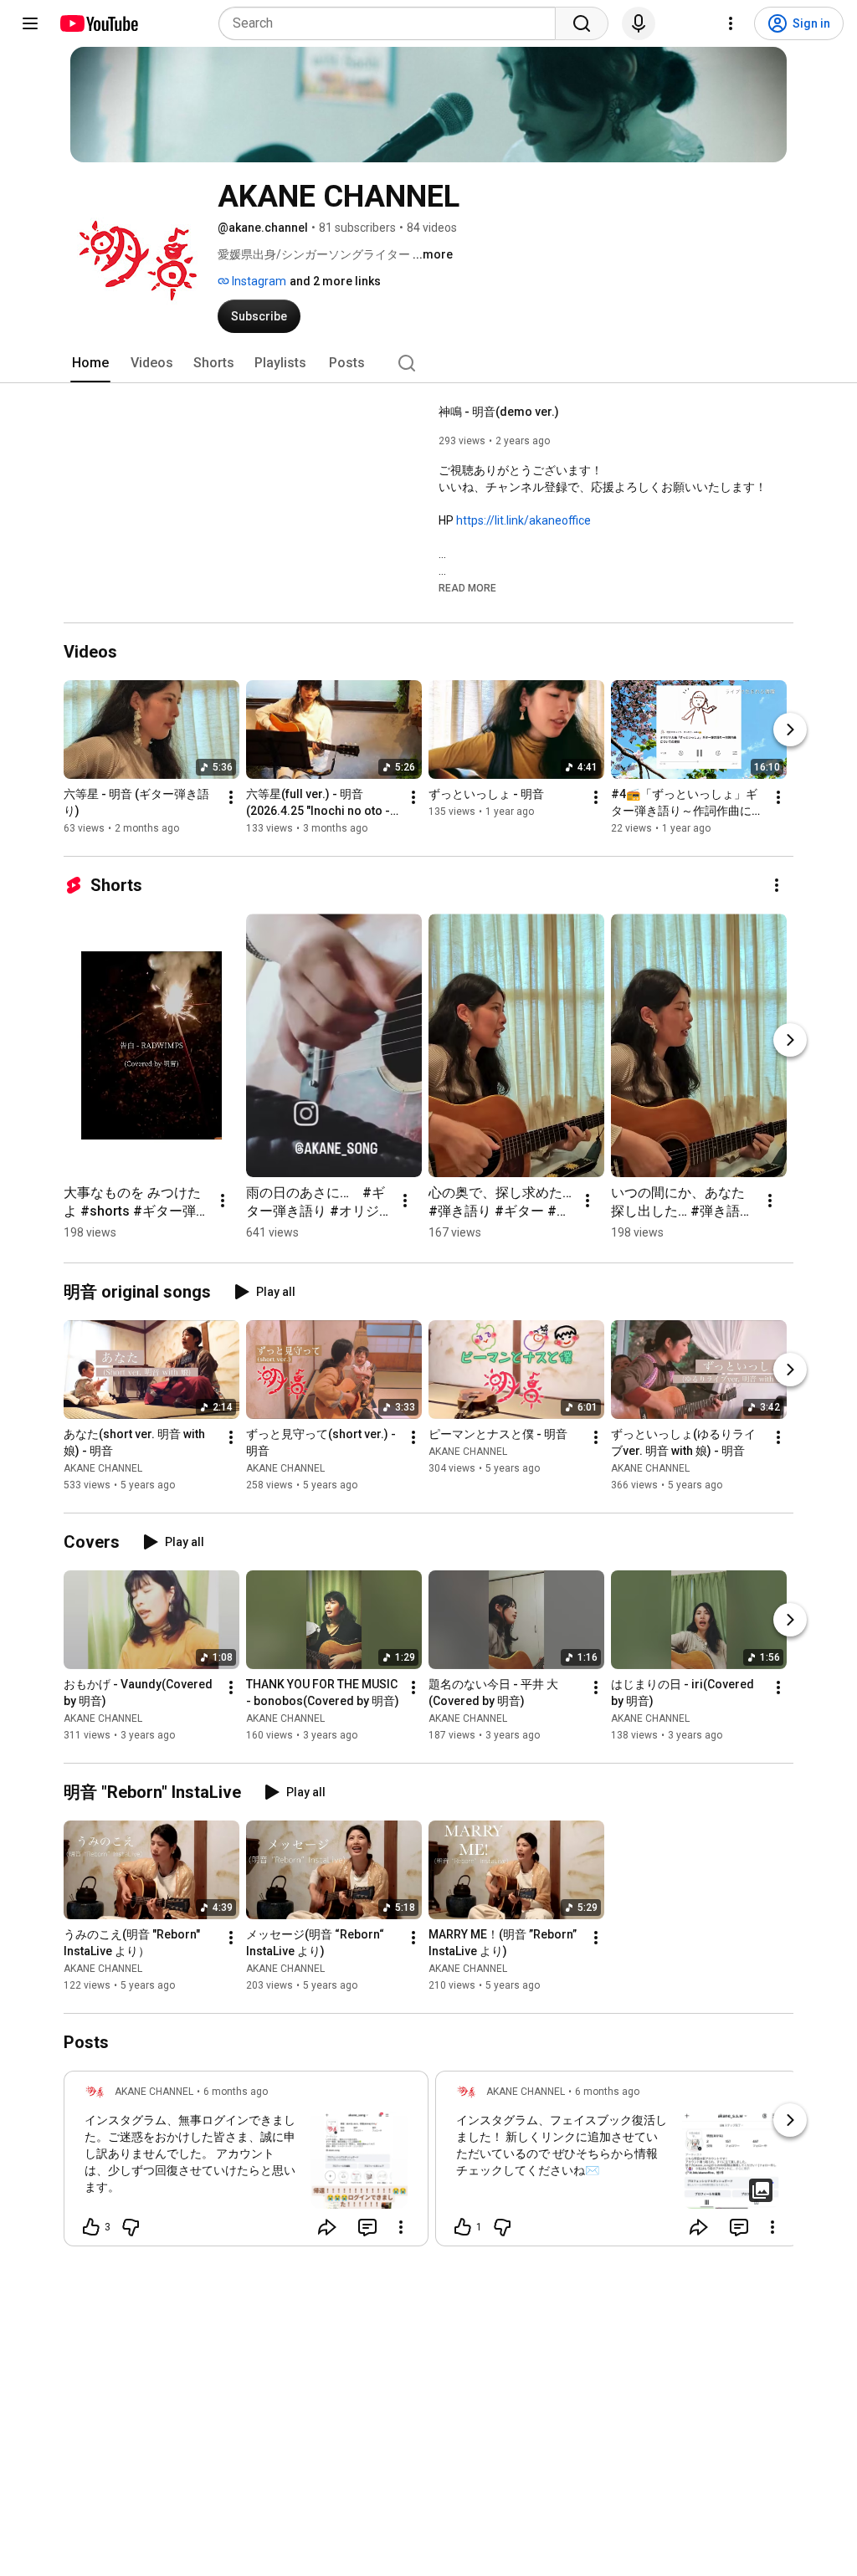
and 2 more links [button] (335, 281)
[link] (246, 2164)
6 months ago (236, 2092)
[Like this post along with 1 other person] (463, 2227)
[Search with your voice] (639, 23)
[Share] (327, 2227)
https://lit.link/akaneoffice (523, 520)
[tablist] (428, 363)
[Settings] (731, 23)
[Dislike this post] (131, 2227)
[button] (467, 587)
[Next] (790, 730)
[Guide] (30, 23)
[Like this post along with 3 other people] (91, 2227)
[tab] (90, 363)
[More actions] (231, 797)
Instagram (258, 281)
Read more (467, 588)
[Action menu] (401, 2227)
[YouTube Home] (98, 23)
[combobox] (392, 23)
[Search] (582, 23)
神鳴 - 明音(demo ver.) (499, 412)
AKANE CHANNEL (103, 1468)
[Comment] (367, 2227)
